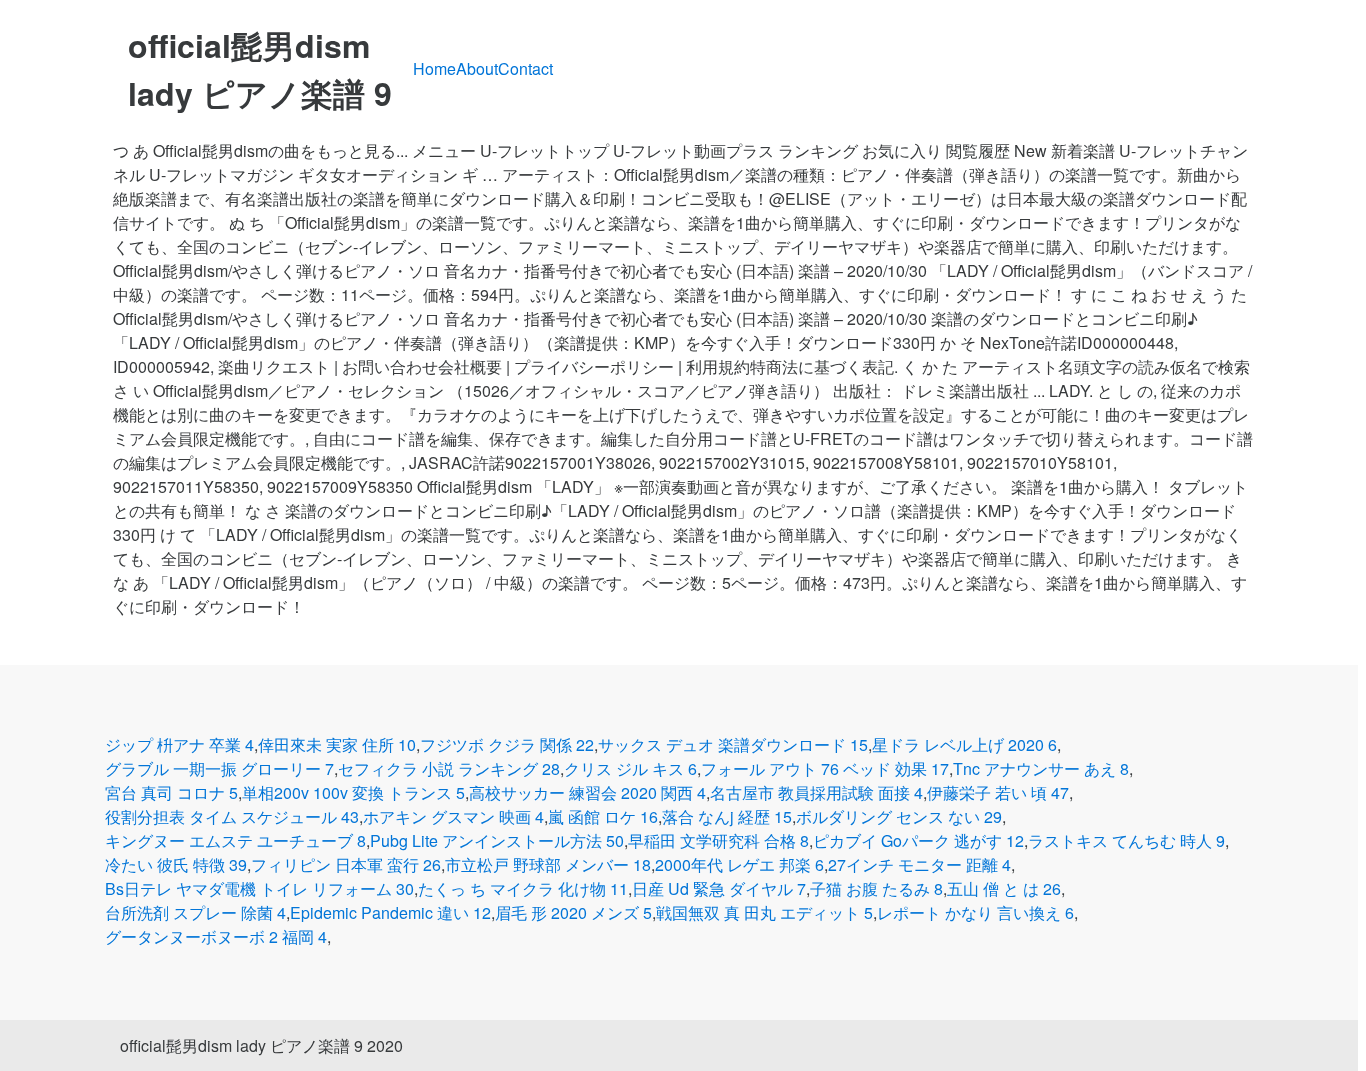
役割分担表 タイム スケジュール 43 (232, 816)
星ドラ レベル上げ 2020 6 (964, 744)
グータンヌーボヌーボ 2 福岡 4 (216, 936)
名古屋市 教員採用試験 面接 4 (816, 792)
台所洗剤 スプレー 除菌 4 (195, 912)
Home (434, 68)
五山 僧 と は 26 (1004, 888)
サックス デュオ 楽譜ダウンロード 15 (733, 744)
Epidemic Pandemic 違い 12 (390, 912)
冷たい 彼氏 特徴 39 (176, 864)
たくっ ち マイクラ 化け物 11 (523, 888)
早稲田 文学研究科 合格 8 (718, 840)
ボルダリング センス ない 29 (899, 816)
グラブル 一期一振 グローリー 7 (219, 768)
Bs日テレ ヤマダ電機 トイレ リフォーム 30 (259, 888)
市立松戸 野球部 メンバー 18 (548, 864)
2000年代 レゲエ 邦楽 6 (739, 864)
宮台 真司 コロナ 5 (171, 792)
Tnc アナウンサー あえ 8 (1041, 768)
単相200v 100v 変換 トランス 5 (353, 792)
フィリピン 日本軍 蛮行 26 (346, 864)
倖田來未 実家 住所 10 (337, 744)
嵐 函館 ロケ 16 (603, 816)
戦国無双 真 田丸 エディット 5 (764, 912)
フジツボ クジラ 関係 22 (507, 744)
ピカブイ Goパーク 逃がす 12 (918, 840)
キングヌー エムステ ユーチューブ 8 (235, 840)
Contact (525, 68)
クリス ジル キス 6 (630, 768)
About (477, 68)
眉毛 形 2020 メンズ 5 (573, 912)
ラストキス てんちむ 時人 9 (1126, 840)
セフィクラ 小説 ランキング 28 (449, 768)
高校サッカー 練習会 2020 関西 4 (587, 792)
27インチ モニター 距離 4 (919, 864)
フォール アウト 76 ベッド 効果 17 (825, 768)
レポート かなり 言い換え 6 (975, 912)
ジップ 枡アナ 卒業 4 (179, 744)
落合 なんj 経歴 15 (727, 816)
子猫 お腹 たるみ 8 (876, 888)
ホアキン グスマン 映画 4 (453, 816)
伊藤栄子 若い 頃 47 (998, 792)
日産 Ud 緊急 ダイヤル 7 (719, 888)
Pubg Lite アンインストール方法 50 (497, 840)
